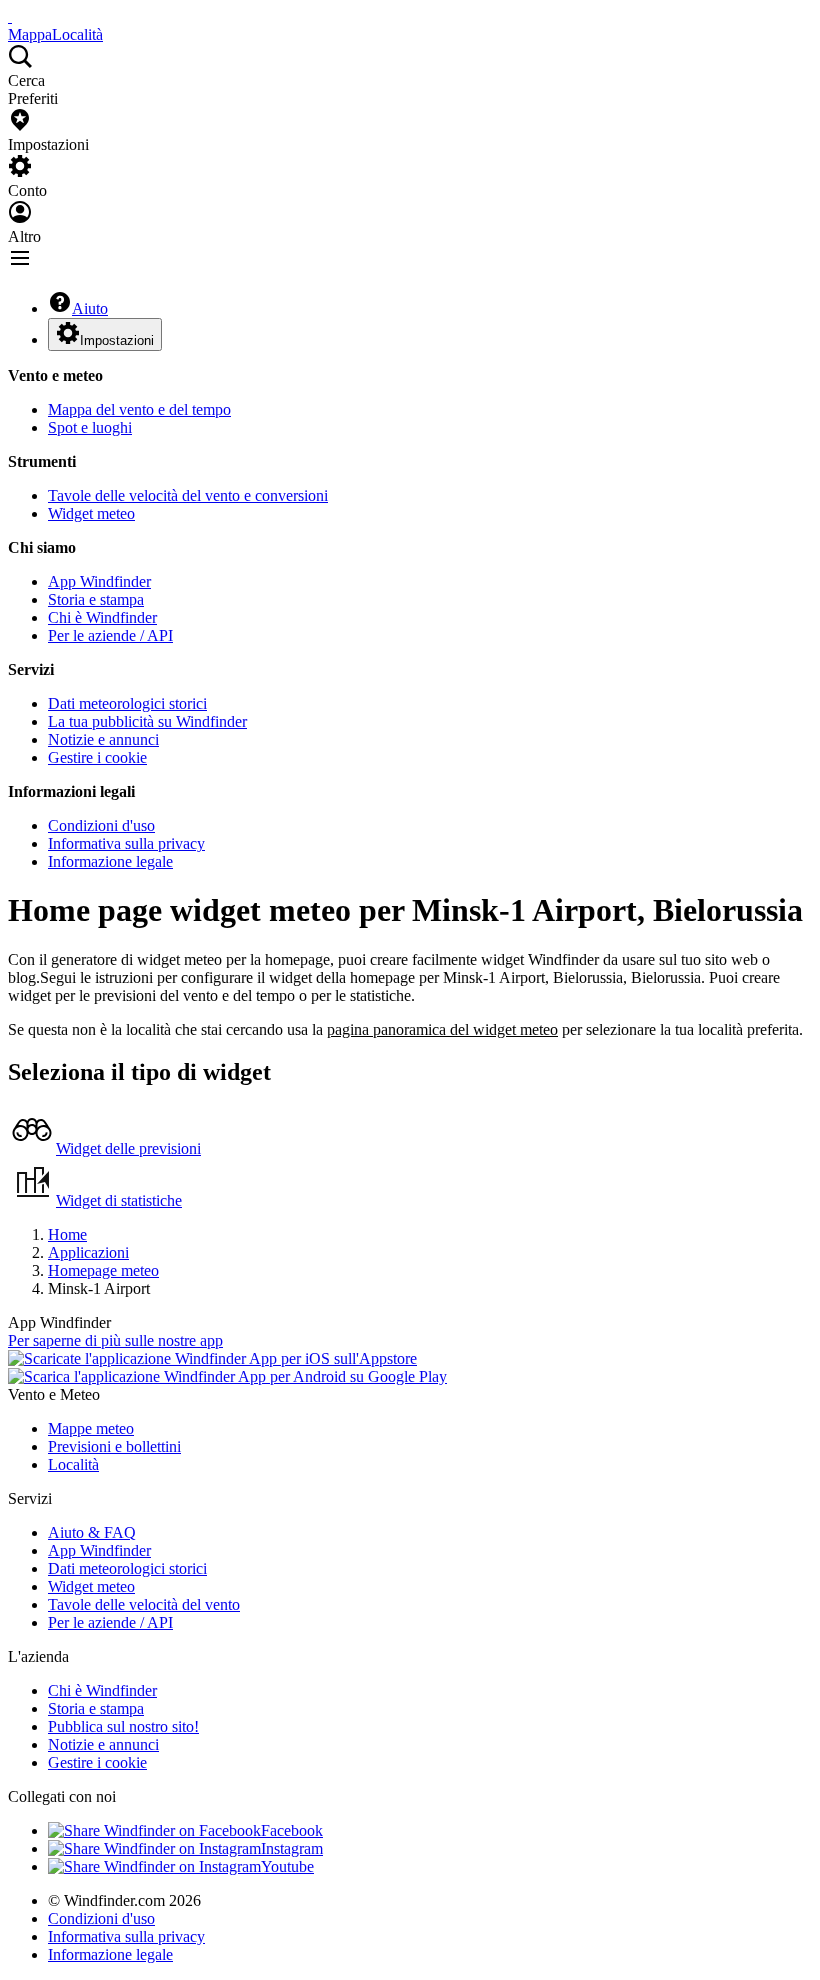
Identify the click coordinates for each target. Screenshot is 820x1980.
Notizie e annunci (103, 739)
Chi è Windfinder (102, 617)
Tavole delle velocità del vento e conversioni (188, 495)
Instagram (292, 1848)
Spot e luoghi (90, 427)
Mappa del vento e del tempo (139, 409)
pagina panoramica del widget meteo (442, 1029)
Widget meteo (91, 513)
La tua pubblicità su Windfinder (147, 721)
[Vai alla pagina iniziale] (10, 16)
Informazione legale (110, 861)
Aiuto (90, 308)
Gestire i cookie (97, 757)
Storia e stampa (96, 599)
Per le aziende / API (110, 635)
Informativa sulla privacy (126, 843)
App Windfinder (99, 581)
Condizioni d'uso (101, 825)
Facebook (292, 1830)
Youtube (287, 1866)
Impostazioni (117, 340)
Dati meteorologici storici (127, 703)
